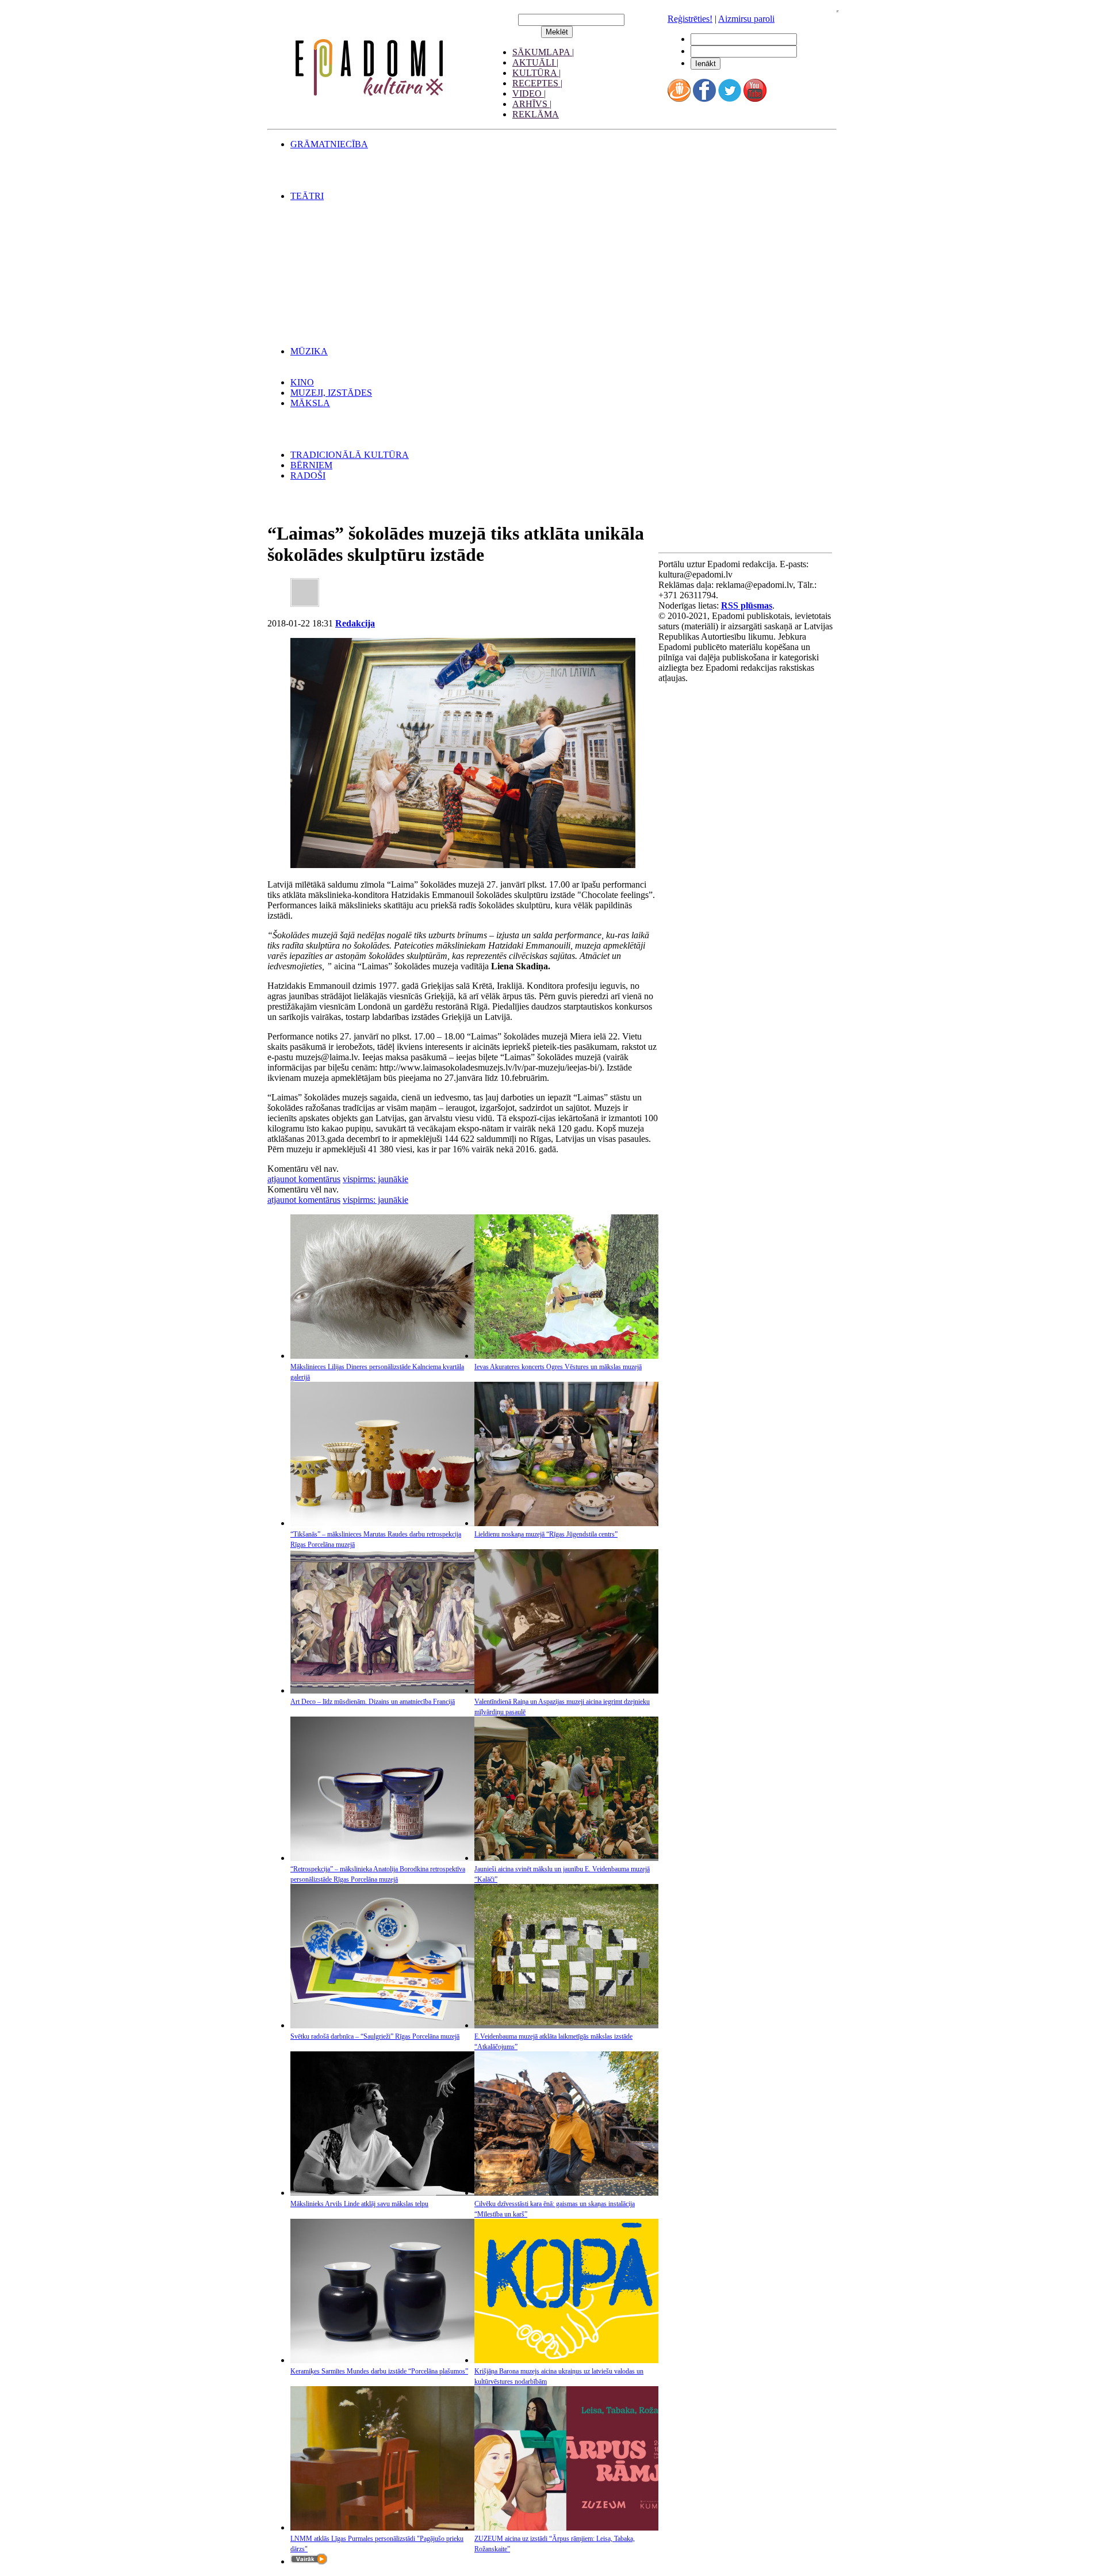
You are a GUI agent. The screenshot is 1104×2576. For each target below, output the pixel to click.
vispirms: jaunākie (375, 1179)
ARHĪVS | (532, 104)
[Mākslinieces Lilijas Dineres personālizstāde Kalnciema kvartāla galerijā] (382, 1356)
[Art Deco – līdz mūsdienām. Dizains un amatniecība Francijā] (382, 1690)
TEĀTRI (307, 196)
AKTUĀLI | (535, 62)
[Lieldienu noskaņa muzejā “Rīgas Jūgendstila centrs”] (566, 1523)
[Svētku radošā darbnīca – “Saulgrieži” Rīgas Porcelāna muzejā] (382, 2025)
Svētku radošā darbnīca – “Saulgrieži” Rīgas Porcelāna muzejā (375, 2036)
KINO (302, 382)
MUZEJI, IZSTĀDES (331, 393)
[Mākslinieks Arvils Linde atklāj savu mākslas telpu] (382, 2193)
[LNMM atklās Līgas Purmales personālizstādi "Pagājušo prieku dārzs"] (382, 2527)
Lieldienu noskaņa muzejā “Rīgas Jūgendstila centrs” (546, 1534)
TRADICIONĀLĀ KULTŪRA (350, 455)
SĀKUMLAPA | (543, 52)
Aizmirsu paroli (746, 19)
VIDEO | (529, 93)
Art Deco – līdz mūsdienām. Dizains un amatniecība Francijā (373, 1702)
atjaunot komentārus (304, 1179)
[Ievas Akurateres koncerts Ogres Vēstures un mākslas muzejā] (566, 1356)
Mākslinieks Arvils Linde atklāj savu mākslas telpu (359, 2204)
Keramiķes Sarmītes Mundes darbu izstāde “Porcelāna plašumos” (379, 2371)
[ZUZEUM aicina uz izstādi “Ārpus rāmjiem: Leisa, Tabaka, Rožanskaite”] (566, 2527)
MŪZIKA (309, 351)
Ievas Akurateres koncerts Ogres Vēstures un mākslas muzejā (558, 1367)
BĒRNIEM (311, 465)
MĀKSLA (310, 403)
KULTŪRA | (536, 73)
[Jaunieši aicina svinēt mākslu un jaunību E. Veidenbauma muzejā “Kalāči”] (566, 1858)
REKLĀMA (536, 114)
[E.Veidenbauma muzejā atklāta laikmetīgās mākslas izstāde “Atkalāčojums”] (566, 2025)
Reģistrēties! (690, 19)
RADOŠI (308, 475)
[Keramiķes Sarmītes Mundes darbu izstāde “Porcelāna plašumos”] (382, 2360)
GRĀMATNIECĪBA (329, 144)
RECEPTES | (537, 83)
